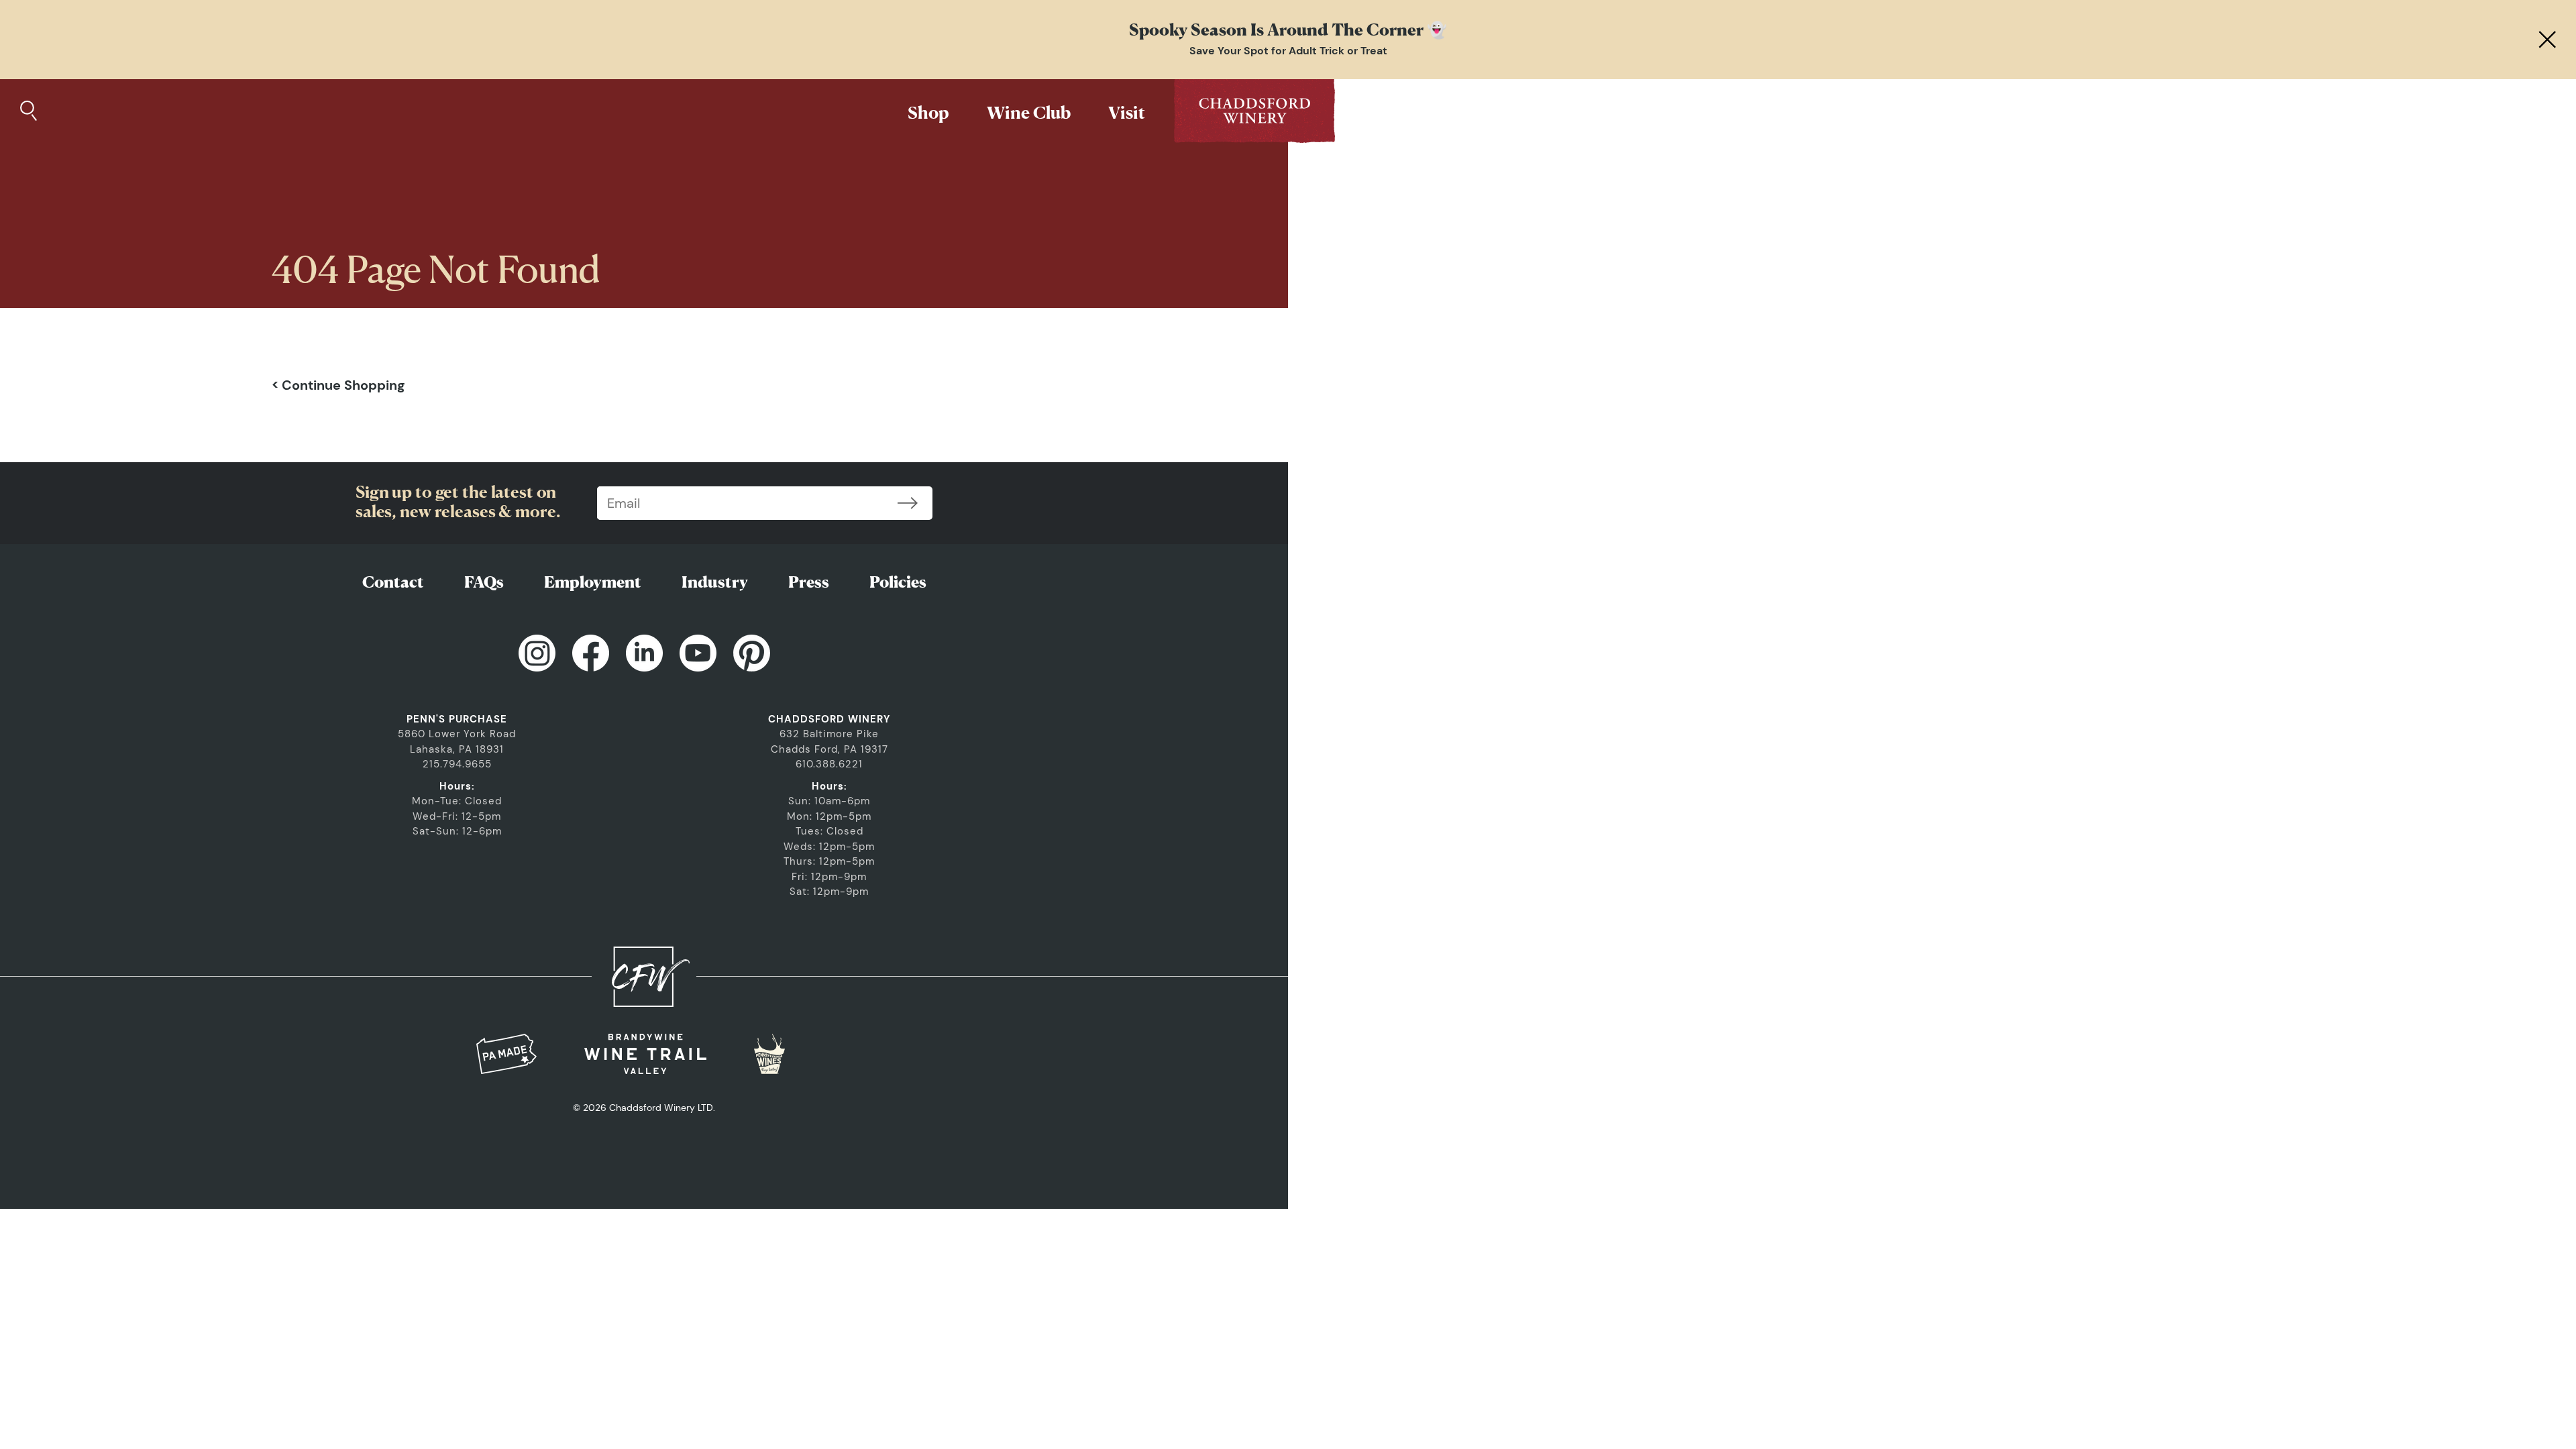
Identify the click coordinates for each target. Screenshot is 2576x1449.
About (1388, 112)
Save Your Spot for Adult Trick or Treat (1288, 51)
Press (809, 582)
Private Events (1507, 112)
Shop (928, 112)
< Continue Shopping (338, 385)
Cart (1619, 112)
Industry (715, 582)
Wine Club (1029, 112)
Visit (1127, 112)
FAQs (484, 582)
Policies (898, 582)
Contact (393, 582)
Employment (593, 582)
